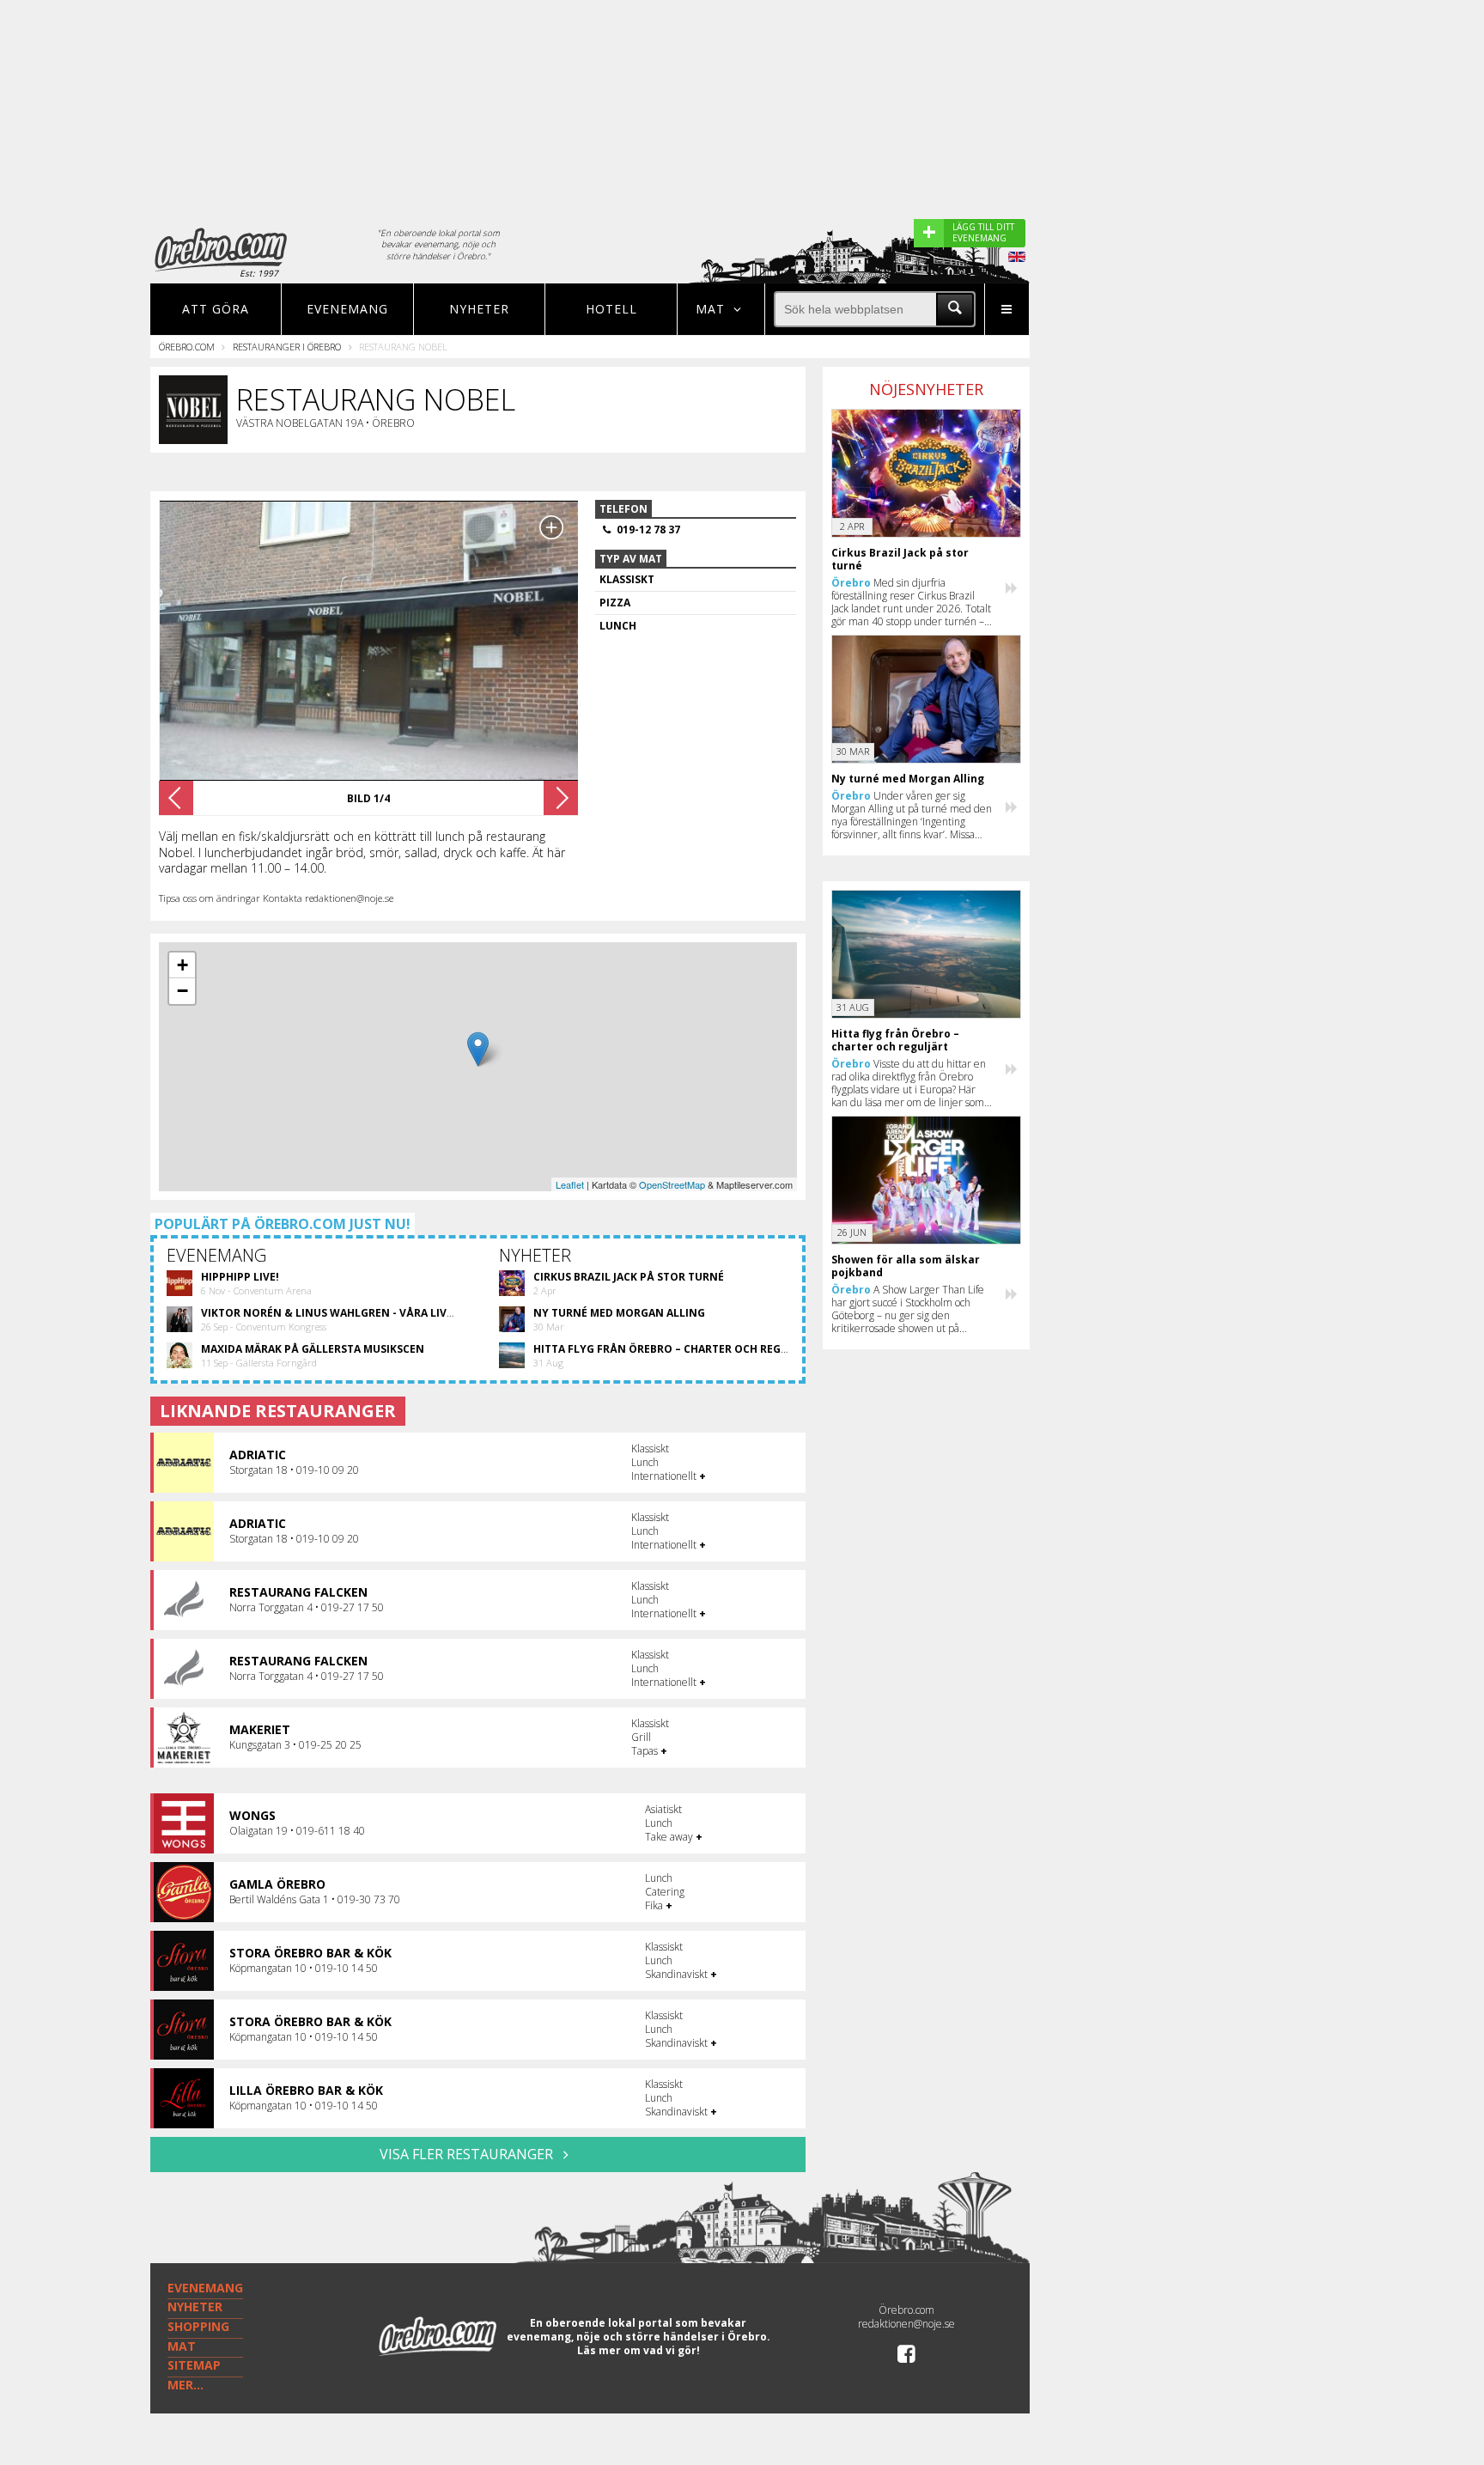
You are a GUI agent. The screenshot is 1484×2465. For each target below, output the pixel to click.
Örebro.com (187, 347)
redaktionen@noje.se (906, 2324)
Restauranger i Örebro (287, 347)
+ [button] (182, 965)
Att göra (216, 309)
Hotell (611, 309)
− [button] (182, 991)
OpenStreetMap (672, 1184)
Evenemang (347, 309)
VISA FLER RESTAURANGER (468, 2154)
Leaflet (570, 1184)
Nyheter (479, 309)
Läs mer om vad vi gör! (639, 2350)
